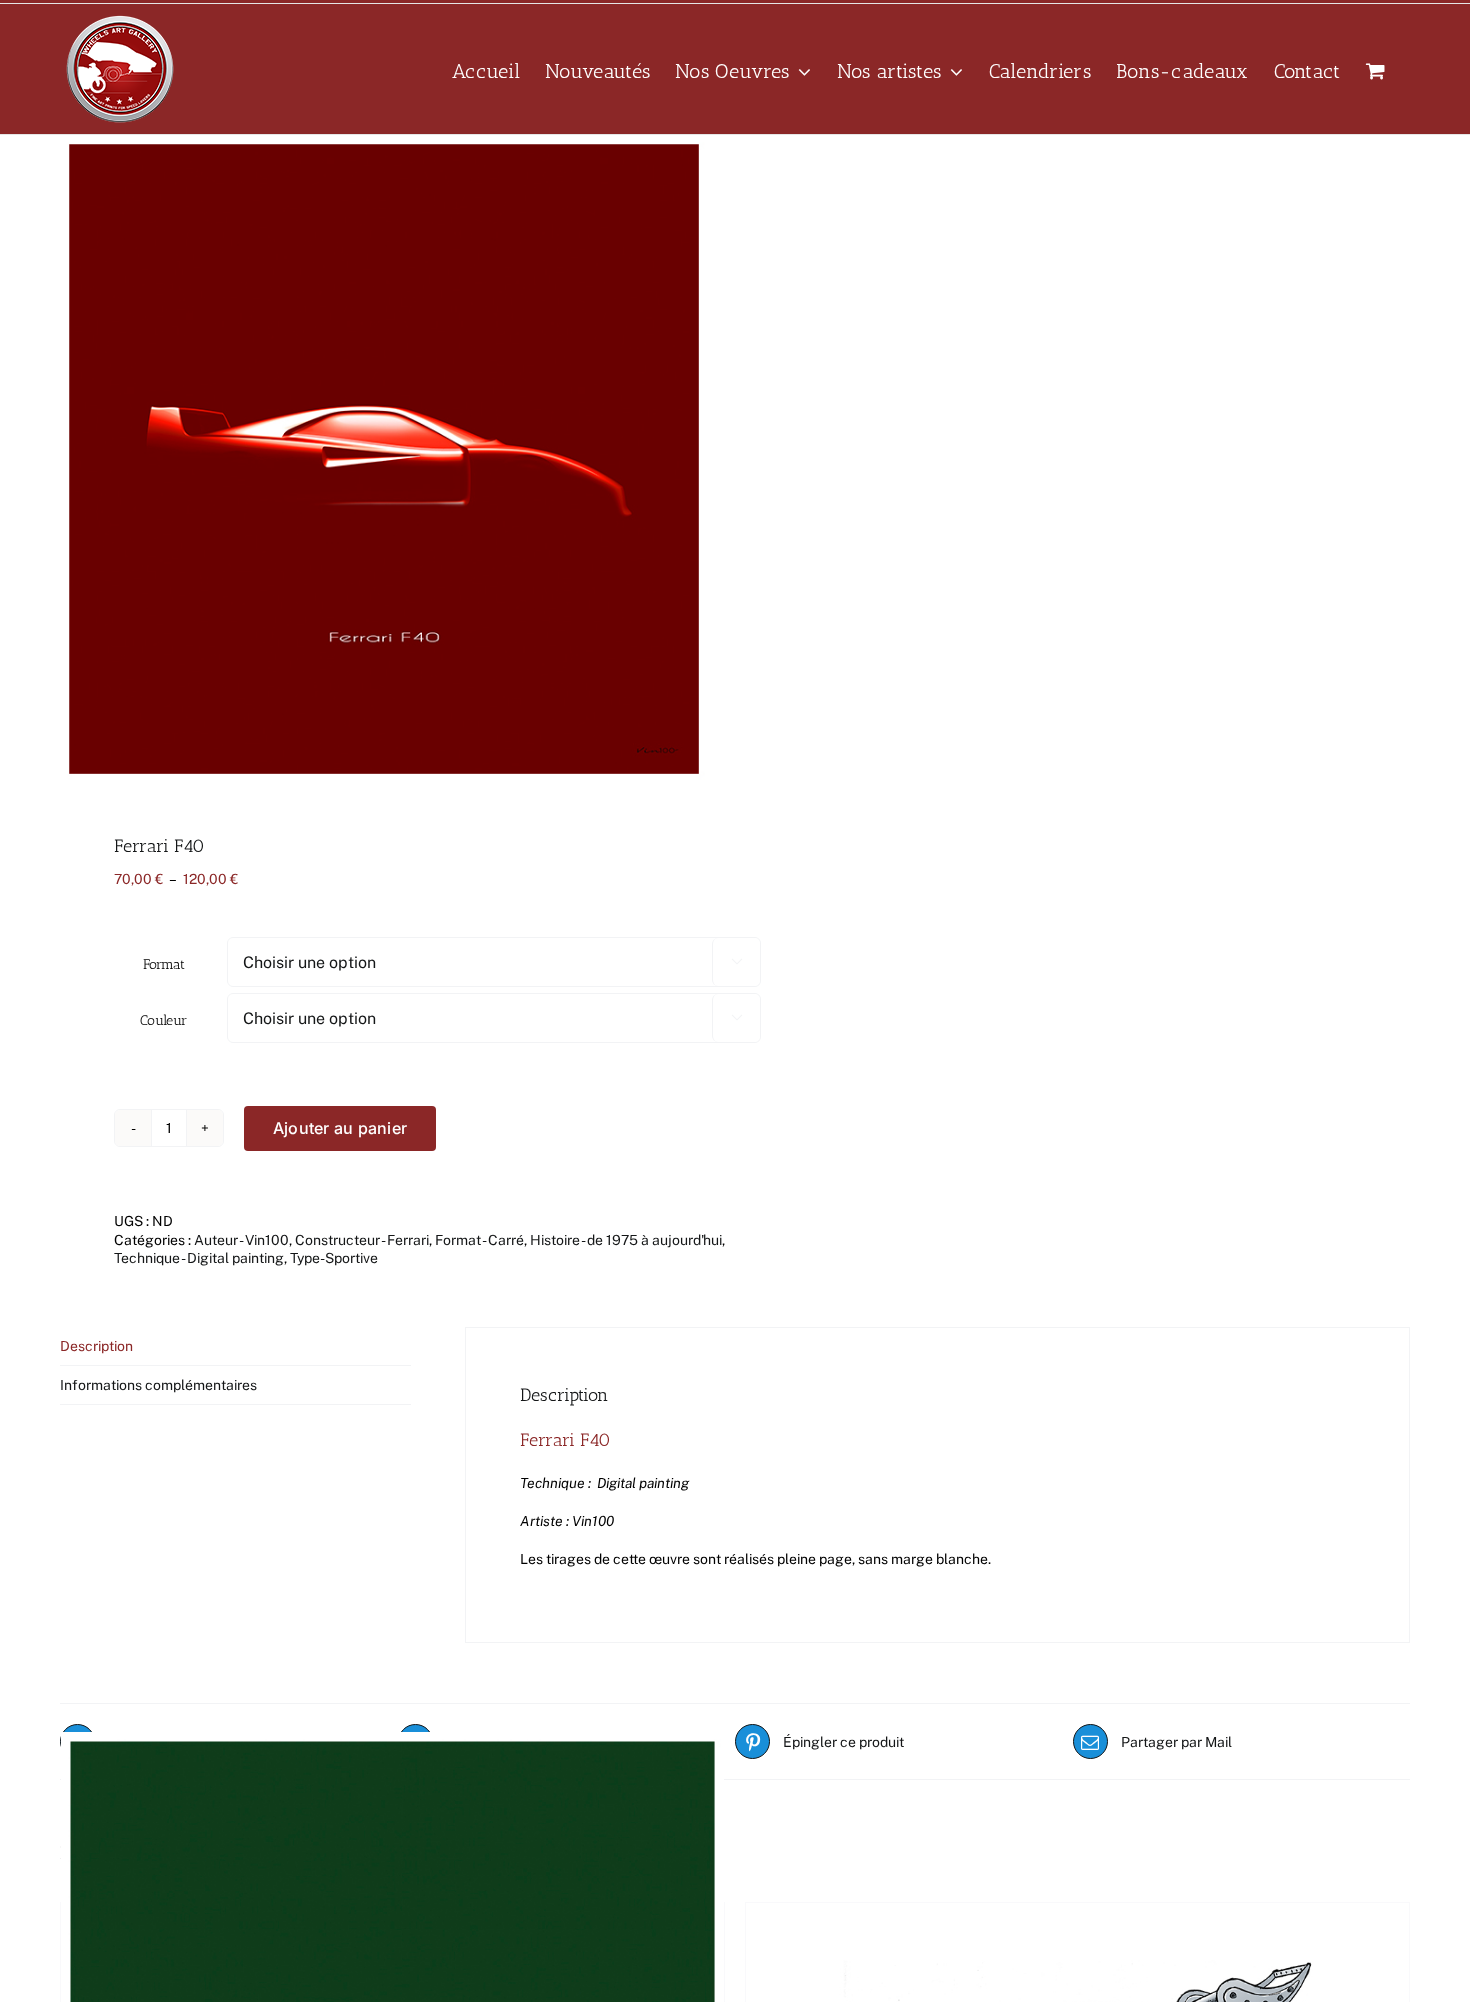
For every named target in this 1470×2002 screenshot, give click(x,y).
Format (164, 964)
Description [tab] (96, 1346)
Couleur (163, 1020)
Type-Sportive (334, 1258)
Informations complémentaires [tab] (158, 1385)
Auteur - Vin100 (241, 1240)
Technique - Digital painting (199, 1258)
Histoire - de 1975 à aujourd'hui (626, 1240)
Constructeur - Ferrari (362, 1240)
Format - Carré (479, 1240)
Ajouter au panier (340, 1128)
